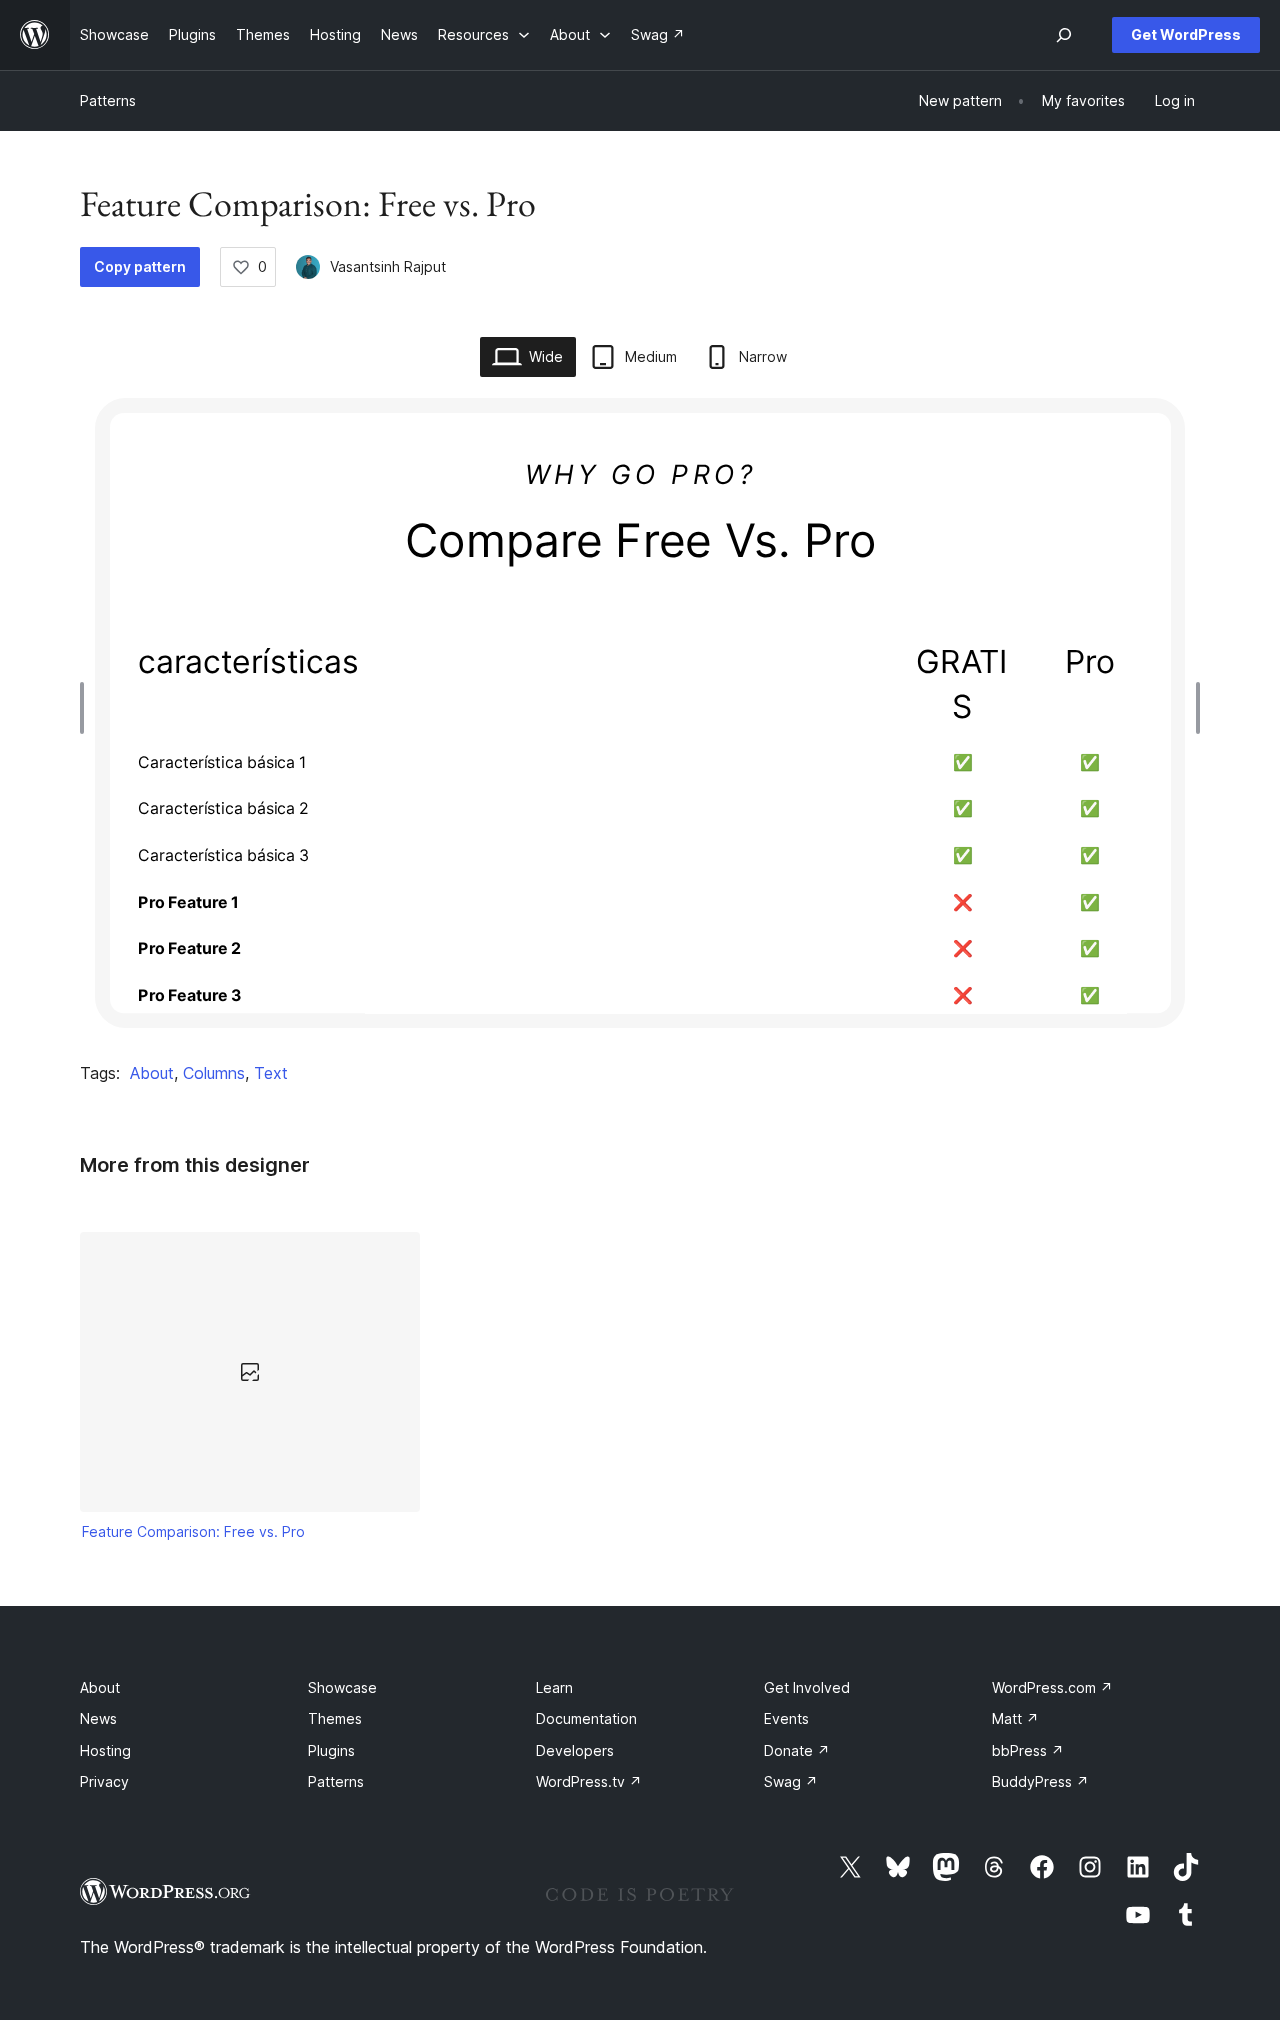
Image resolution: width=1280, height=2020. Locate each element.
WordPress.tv (589, 1781)
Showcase (342, 1687)
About (152, 1073)
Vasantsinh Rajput (388, 266)
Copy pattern (140, 266)
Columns (214, 1073)
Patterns (108, 100)
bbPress (1028, 1750)
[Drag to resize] (87, 708)
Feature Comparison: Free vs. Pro (193, 1531)
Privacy (104, 1781)
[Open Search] (1064, 35)
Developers (575, 1750)
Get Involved (807, 1687)
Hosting (105, 1750)
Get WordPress (1186, 34)
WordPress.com (1052, 1687)
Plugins (331, 1750)
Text (271, 1073)
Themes (335, 1718)
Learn (554, 1687)
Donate (797, 1750)
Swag (791, 1781)
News (98, 1718)
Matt (1015, 1718)
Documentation (586, 1718)
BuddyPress (1040, 1781)
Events (786, 1718)
